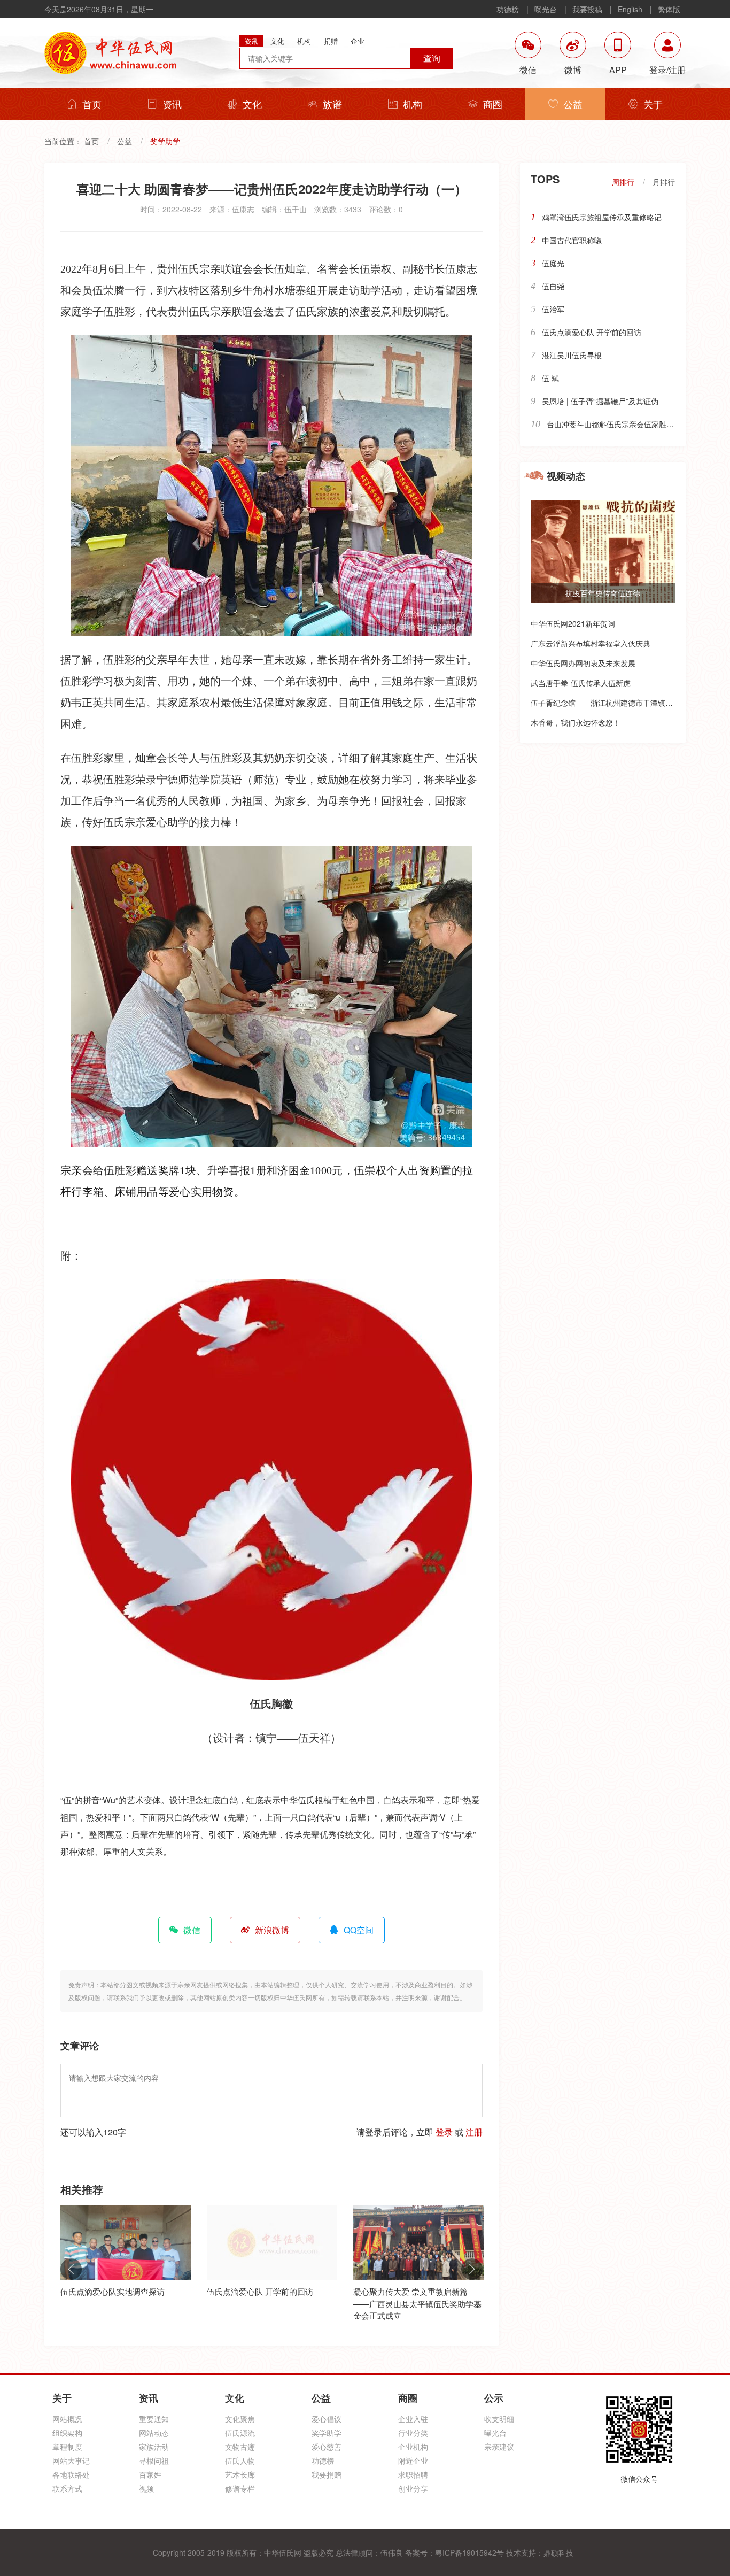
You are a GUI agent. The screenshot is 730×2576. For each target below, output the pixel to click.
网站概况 (67, 2419)
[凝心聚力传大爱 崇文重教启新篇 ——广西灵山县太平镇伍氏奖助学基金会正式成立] (272, 2243)
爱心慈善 (327, 2447)
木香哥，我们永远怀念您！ (576, 722)
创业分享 (413, 2488)
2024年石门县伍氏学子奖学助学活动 (418, 2291)
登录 (444, 2132)
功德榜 (508, 9)
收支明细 (499, 2419)
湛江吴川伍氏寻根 (572, 355)
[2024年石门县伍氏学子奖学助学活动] (418, 2243)
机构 (413, 104)
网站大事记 (71, 2461)
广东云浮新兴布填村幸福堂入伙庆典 (591, 643)
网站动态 (154, 2433)
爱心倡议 (327, 2419)
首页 (92, 104)
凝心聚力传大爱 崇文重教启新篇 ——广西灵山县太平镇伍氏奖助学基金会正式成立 (271, 2303)
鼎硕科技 (558, 2552)
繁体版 (669, 9)
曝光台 (546, 9)
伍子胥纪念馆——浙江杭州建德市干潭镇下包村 (609, 703)
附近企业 (413, 2461)
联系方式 (67, 2488)
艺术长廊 (240, 2474)
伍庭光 (553, 263)
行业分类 (413, 2433)
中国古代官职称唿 (572, 240)
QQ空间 (359, 1930)
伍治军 (553, 309)
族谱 (332, 104)
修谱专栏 (240, 2488)
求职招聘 (413, 2474)
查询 (432, 58)
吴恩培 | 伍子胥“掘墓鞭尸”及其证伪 (600, 401)
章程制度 (67, 2447)
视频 (146, 2488)
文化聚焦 (240, 2419)
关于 (653, 104)
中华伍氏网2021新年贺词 (573, 623)
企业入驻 (413, 2419)
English (630, 9)
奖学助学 (327, 2433)
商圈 (493, 104)
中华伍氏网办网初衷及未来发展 (583, 663)
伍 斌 (550, 378)
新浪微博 (272, 1930)
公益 (573, 104)
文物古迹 (240, 2447)
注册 (474, 2132)
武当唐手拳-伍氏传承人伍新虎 (581, 683)
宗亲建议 (499, 2447)
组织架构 (67, 2433)
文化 (252, 104)
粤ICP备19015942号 (469, 2552)
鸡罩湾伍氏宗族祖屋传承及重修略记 (602, 217)
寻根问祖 (154, 2461)
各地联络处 (71, 2474)
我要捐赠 (327, 2474)
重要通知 (154, 2419)
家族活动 (154, 2447)
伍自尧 (553, 286)
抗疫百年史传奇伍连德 (603, 593)
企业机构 (413, 2447)
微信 (192, 1930)
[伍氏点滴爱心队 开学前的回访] (126, 2243)
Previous (71, 2269)
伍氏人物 (240, 2461)
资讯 (172, 104)
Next (472, 2269)
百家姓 (150, 2474)
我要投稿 (587, 9)
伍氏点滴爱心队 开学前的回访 (114, 2291)
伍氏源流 (240, 2433)
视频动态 (566, 476)
